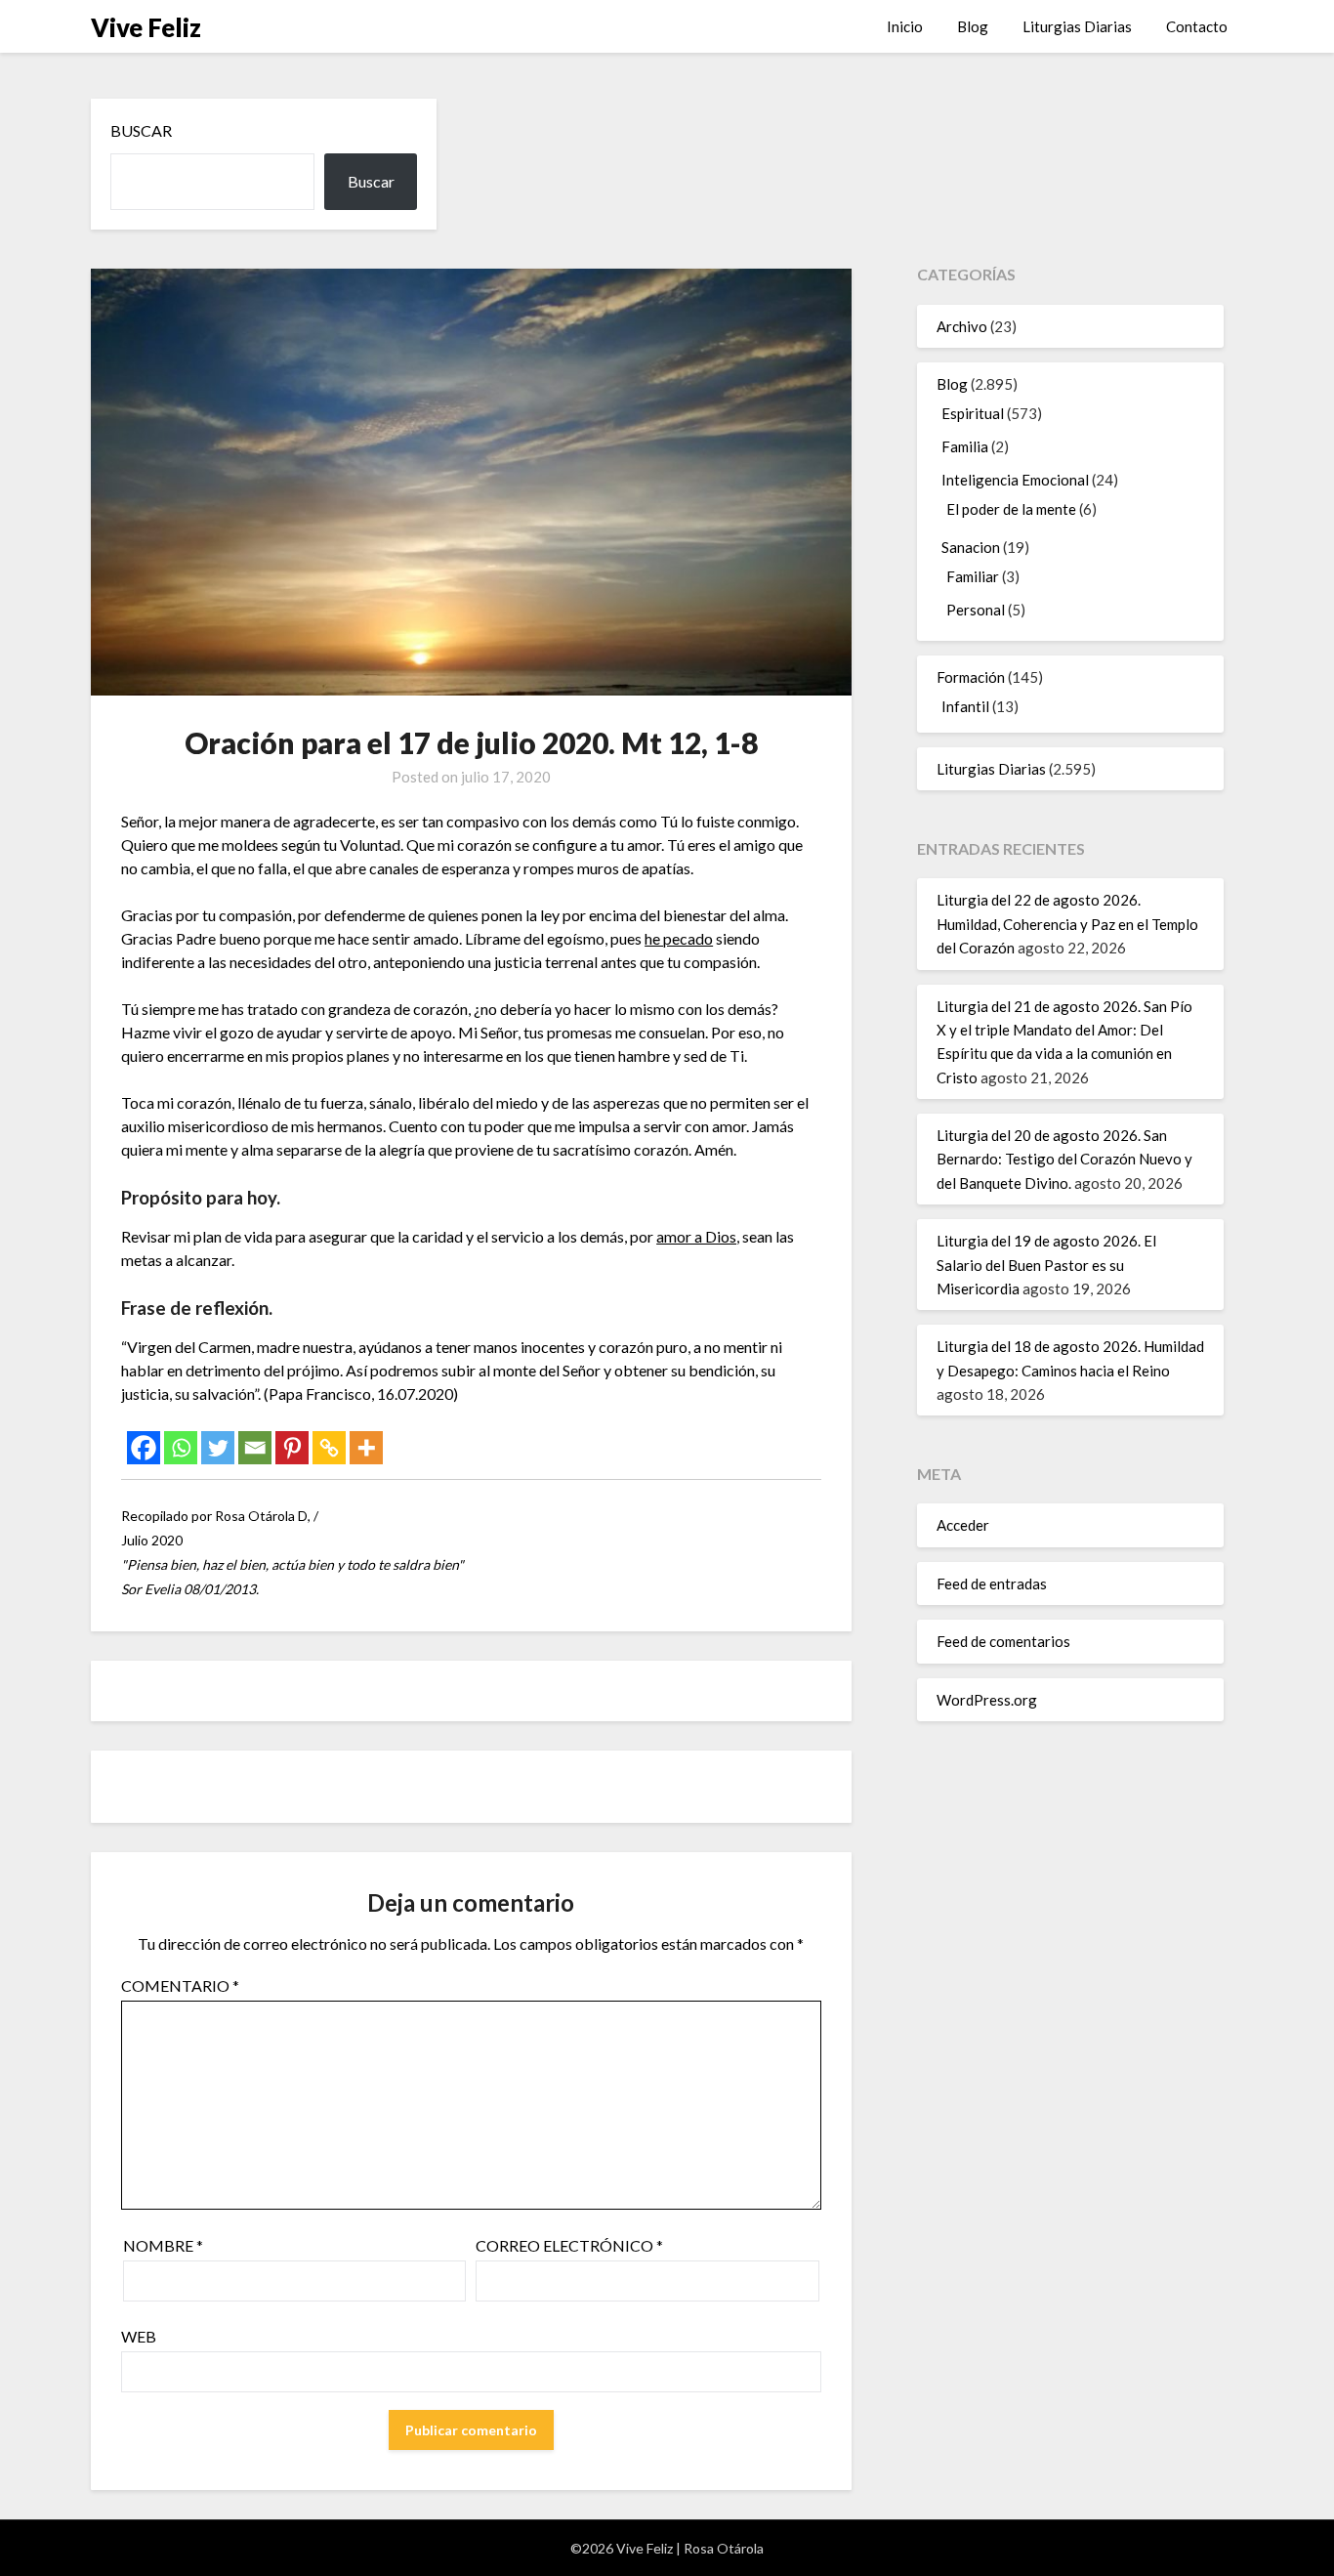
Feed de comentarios (1003, 1641)
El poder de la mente (1011, 509)
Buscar (141, 130)
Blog (973, 26)
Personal (976, 610)
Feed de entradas (992, 1584)
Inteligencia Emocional (1015, 480)
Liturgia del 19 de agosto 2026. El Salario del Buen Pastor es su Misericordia (1046, 1265)
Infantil (965, 706)
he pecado (679, 938)
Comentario (180, 1985)
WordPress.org (987, 1700)
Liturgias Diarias (1077, 26)
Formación (971, 677)
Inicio (905, 26)
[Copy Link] (329, 1448)
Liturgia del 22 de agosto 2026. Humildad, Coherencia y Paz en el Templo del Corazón (1067, 924)
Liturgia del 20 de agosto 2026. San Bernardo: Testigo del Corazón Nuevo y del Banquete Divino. (1064, 1159)
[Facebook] (144, 1448)
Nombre (163, 2245)
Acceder (963, 1525)
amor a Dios (696, 1236)
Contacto (1197, 26)
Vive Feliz (146, 27)
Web (139, 2336)
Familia (965, 446)
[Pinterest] (292, 1448)
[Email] (255, 1448)
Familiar (973, 576)
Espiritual (973, 413)
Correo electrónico (569, 2245)
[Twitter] (218, 1448)
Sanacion (971, 547)
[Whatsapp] (181, 1448)
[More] (366, 1448)
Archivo (962, 326)
